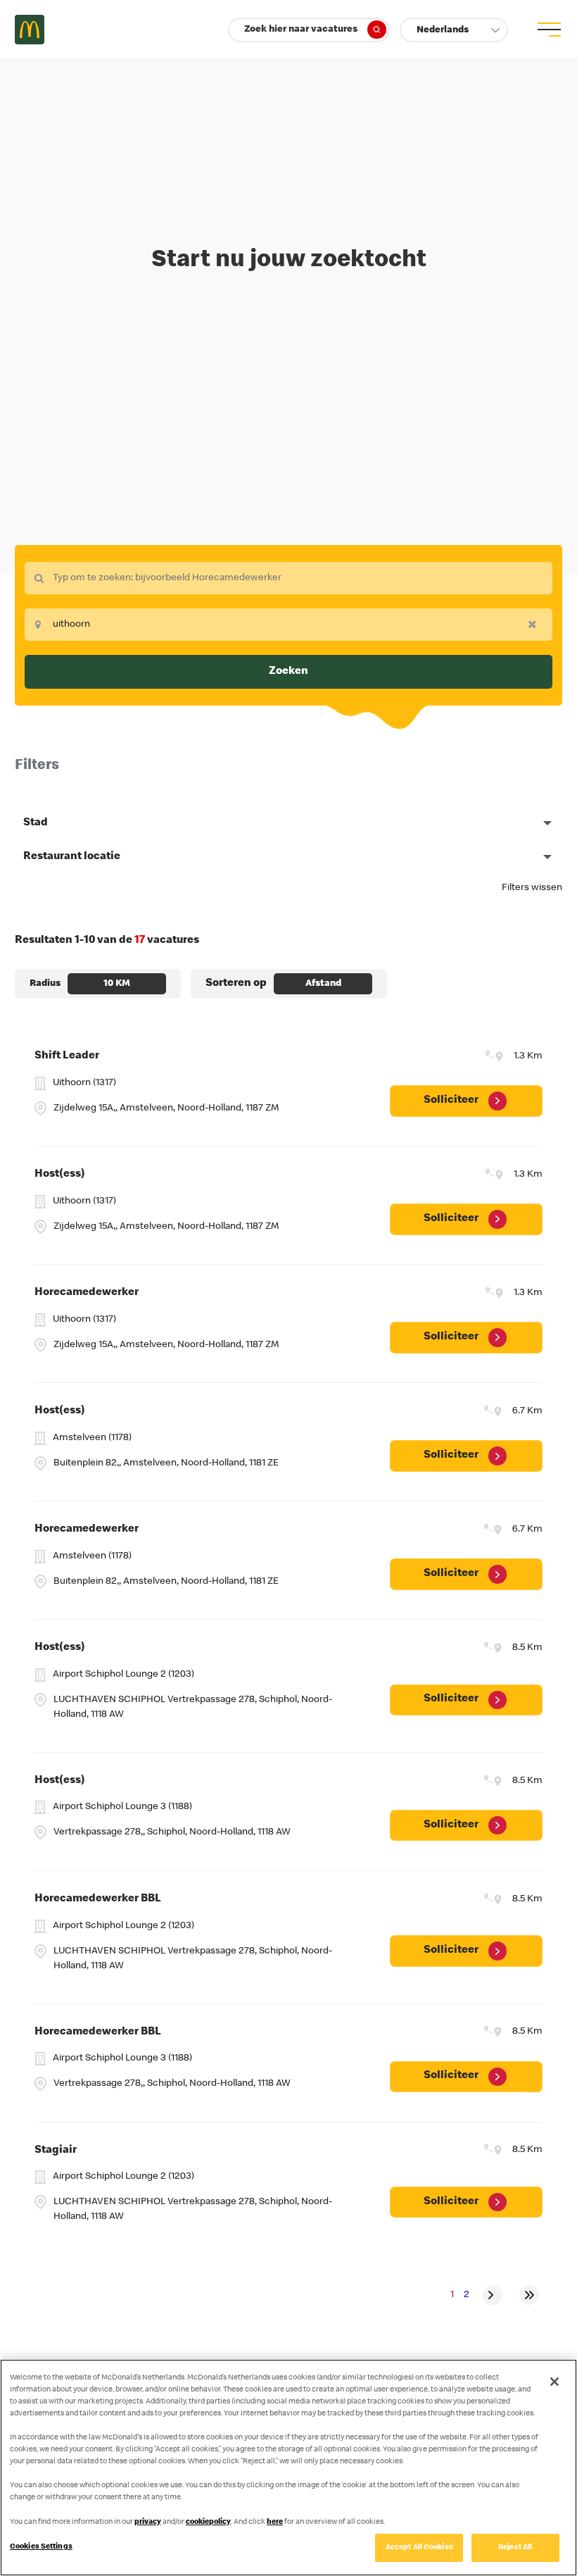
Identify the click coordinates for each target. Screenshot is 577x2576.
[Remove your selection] (536, 624)
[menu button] (547, 30)
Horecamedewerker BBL (98, 1899)
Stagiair (56, 2151)
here (275, 2522)
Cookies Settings (41, 2547)
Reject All (515, 2547)
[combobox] (288, 578)
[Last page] (529, 2295)
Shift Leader (67, 1056)
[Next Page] (493, 2295)
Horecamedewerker (87, 1293)
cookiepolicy (208, 2522)
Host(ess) (60, 1175)
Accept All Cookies (419, 2547)
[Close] (554, 2382)
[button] (454, 30)
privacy (148, 2522)
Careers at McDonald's (30, 30)
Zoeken (288, 672)
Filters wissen (532, 888)
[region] (288, 2468)
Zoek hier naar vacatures (301, 30)
